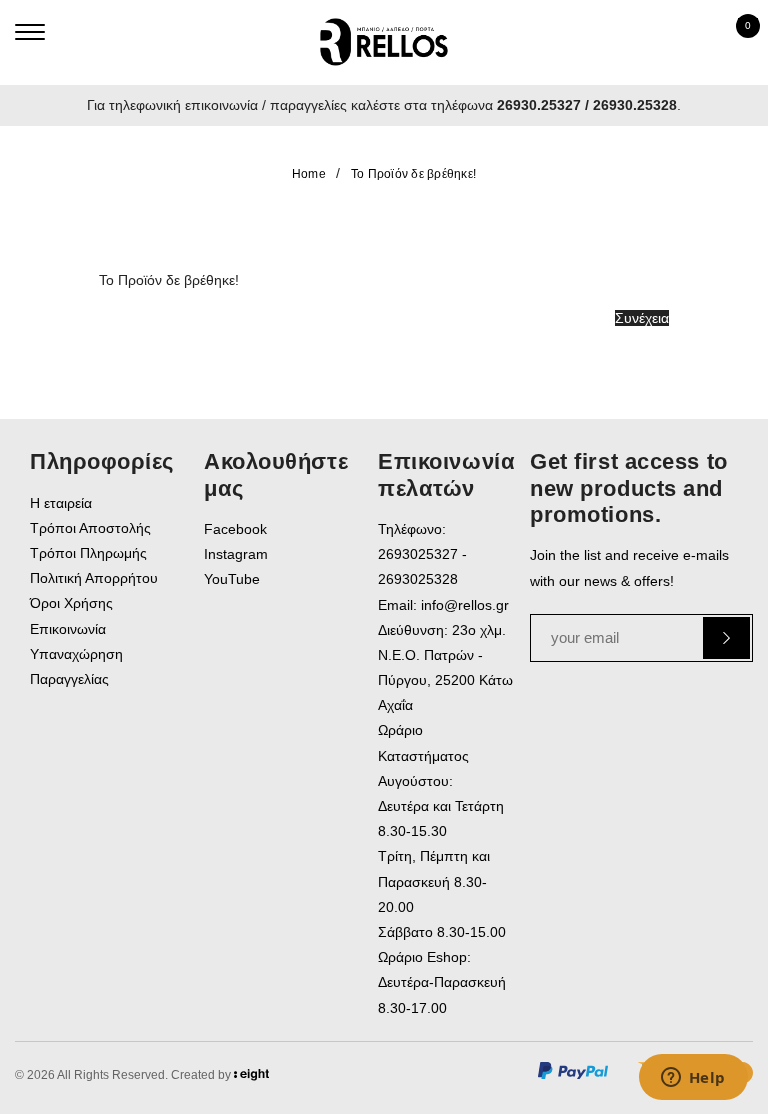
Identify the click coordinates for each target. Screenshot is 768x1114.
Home (309, 174)
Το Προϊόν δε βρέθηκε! (413, 174)
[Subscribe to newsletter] (726, 638)
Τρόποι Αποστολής (90, 528)
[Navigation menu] (30, 32)
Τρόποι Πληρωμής (88, 553)
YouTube (232, 579)
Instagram (236, 554)
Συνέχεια (642, 318)
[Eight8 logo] (251, 1078)
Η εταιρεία (61, 503)
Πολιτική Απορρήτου (94, 578)
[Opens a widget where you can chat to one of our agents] (693, 1079)
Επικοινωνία (68, 629)
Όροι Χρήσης (71, 603)
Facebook (235, 529)
